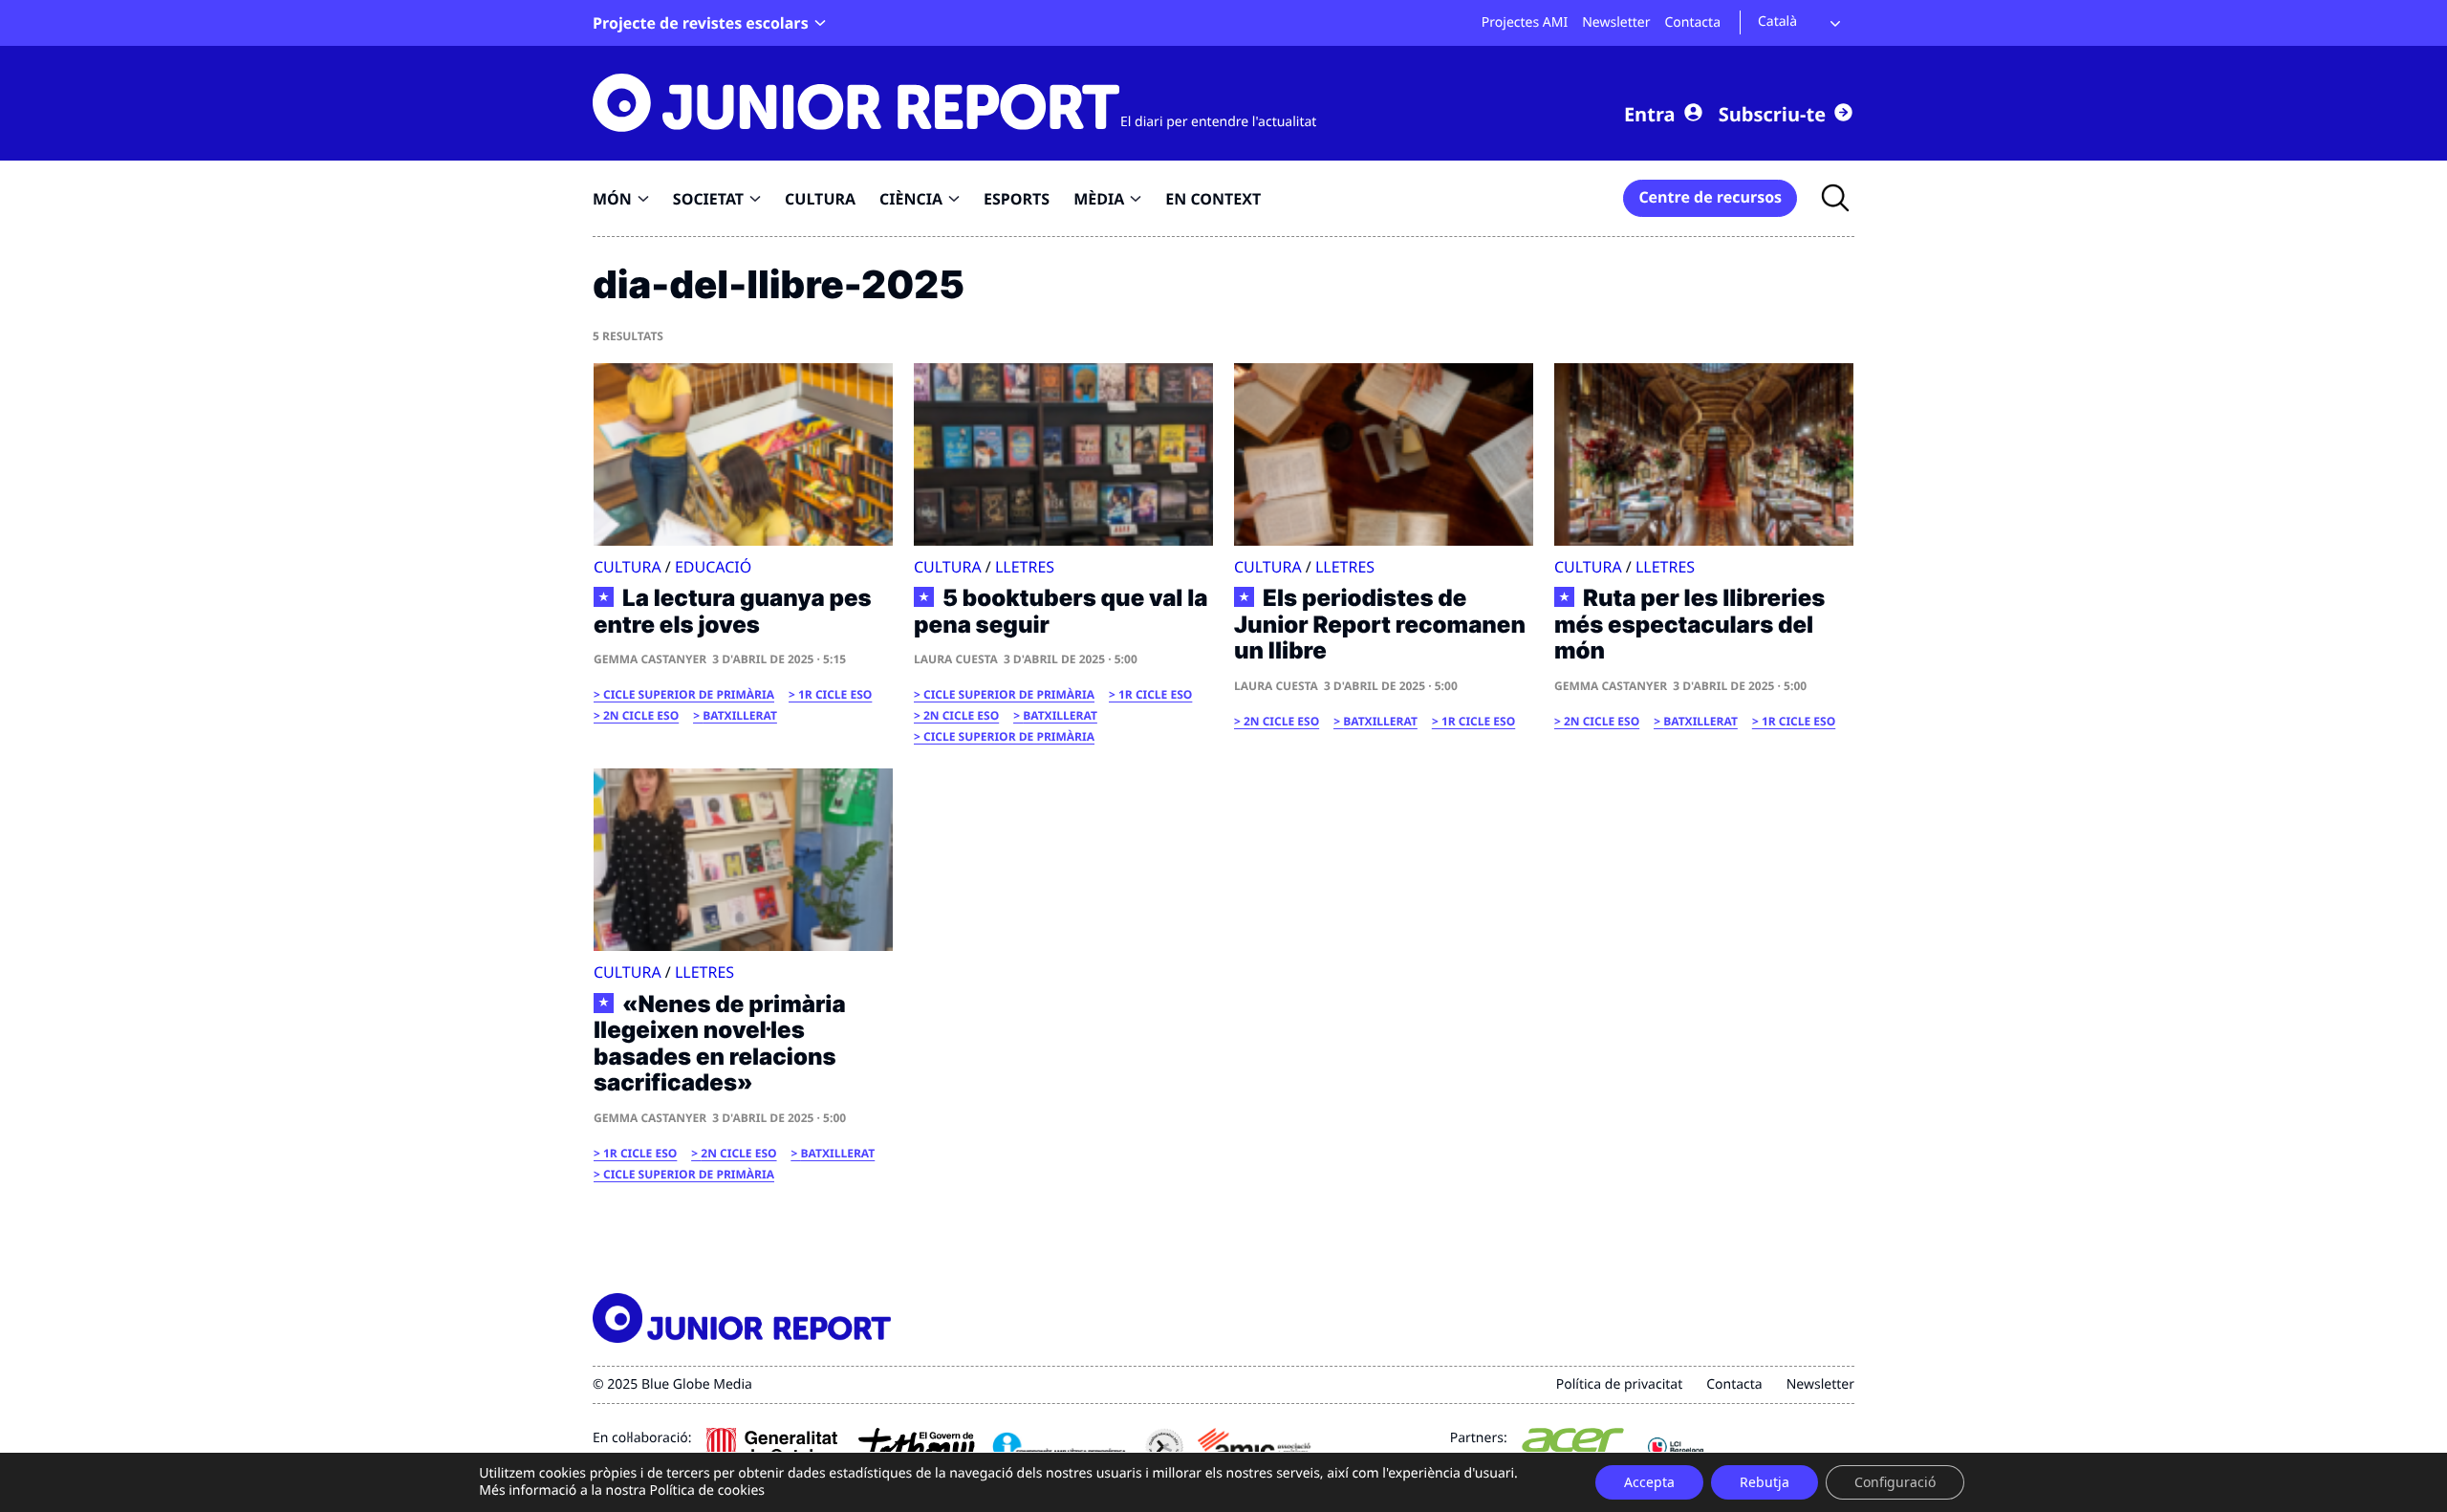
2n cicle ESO (641, 715)
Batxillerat (740, 715)
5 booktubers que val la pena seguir (1061, 611)
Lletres (1025, 567)
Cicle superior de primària (689, 694)
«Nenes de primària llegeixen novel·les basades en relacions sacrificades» (720, 1044)
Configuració (1895, 1482)
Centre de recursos (1710, 197)
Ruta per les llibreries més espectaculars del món (1689, 625)
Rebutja (1765, 1482)
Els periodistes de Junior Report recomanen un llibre (1380, 625)
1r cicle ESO (835, 694)
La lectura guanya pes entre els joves (733, 611)
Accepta (1649, 1482)
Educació (713, 567)
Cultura (628, 567)
